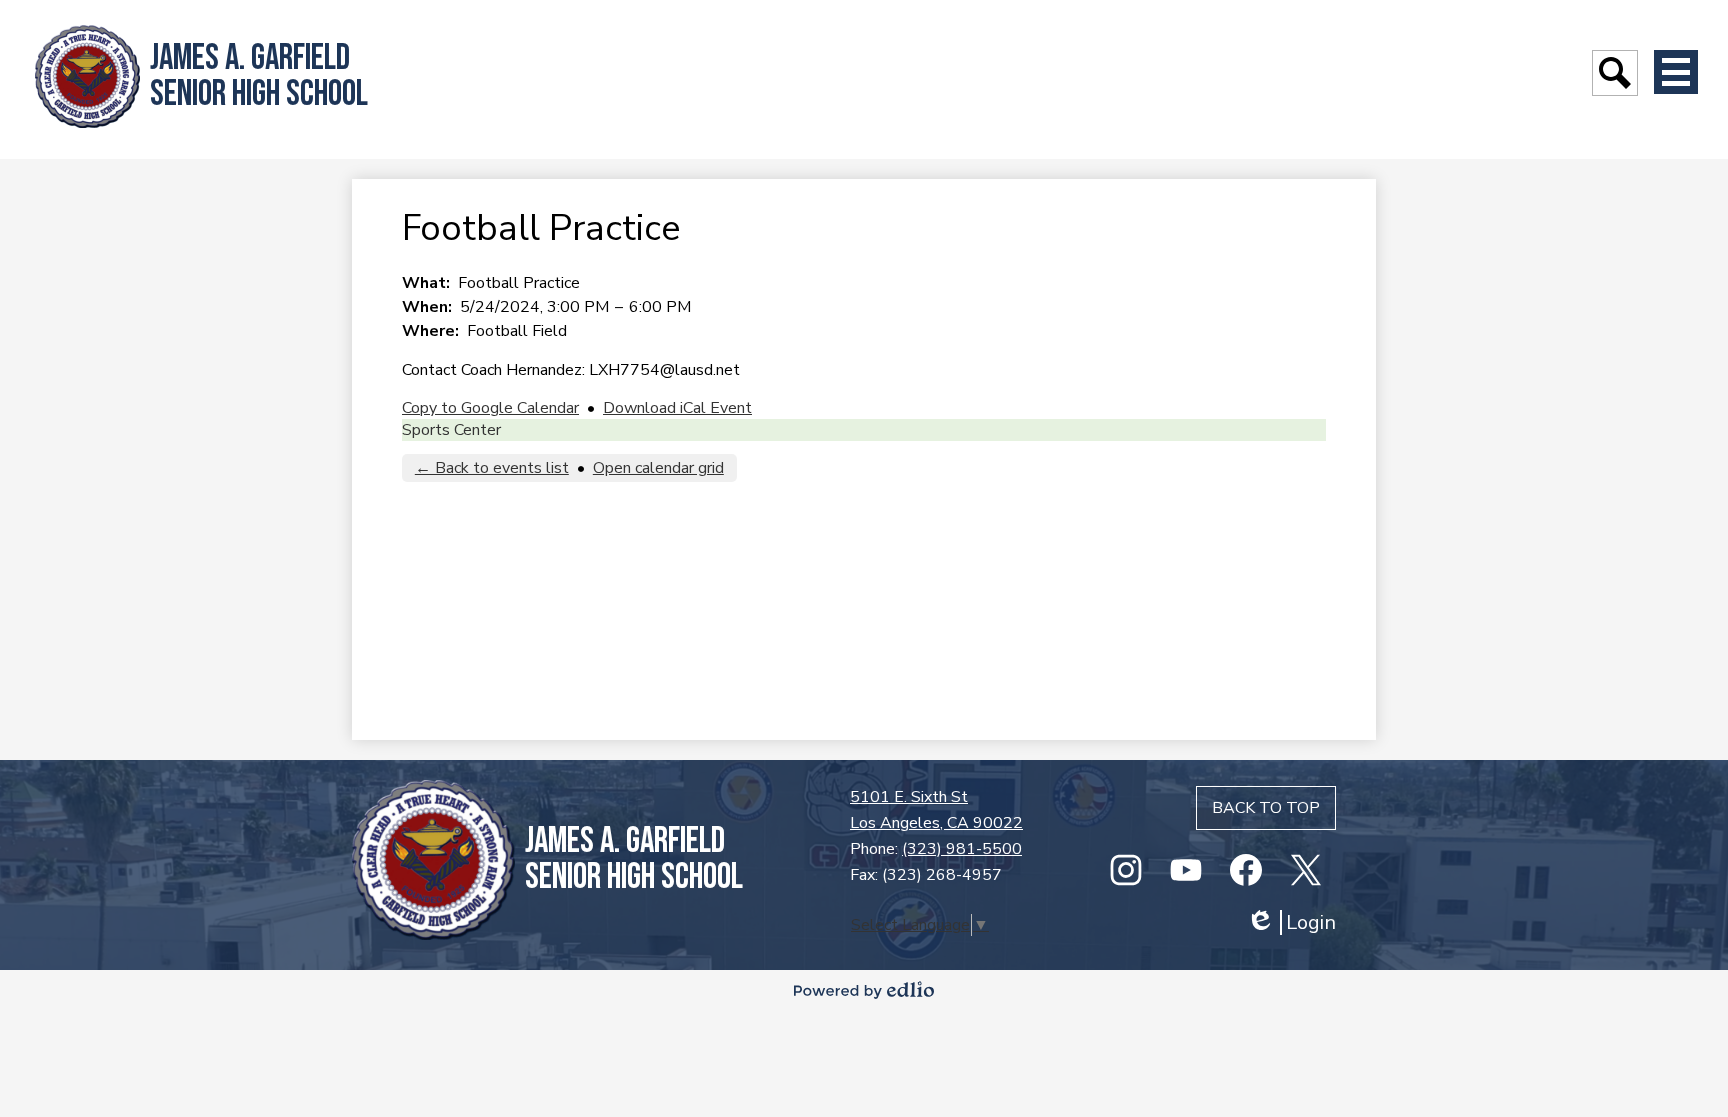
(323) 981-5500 (962, 849)
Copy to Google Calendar (490, 408)
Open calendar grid (658, 468)
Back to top (1266, 808)
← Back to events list (492, 468)
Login (1291, 922)
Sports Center (451, 430)
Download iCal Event (677, 408)
